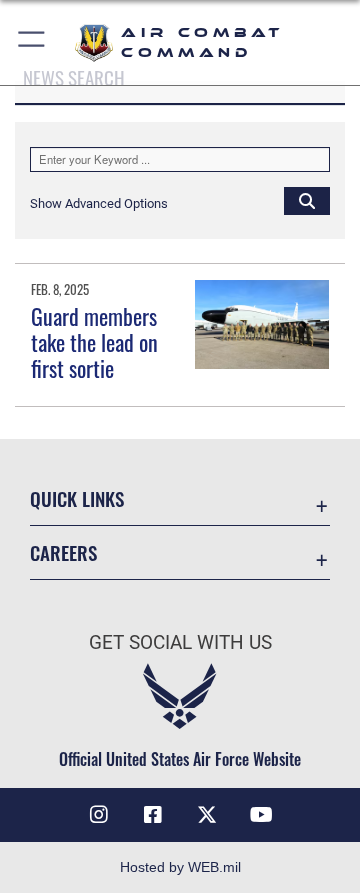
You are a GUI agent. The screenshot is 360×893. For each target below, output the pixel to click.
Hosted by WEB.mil (180, 867)
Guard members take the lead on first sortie (94, 342)
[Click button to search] (307, 200)
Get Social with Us (180, 642)
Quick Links (77, 498)
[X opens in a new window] (207, 815)
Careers (63, 552)
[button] (32, 42)
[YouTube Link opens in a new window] (261, 815)
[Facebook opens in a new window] (153, 815)
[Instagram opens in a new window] (99, 815)
